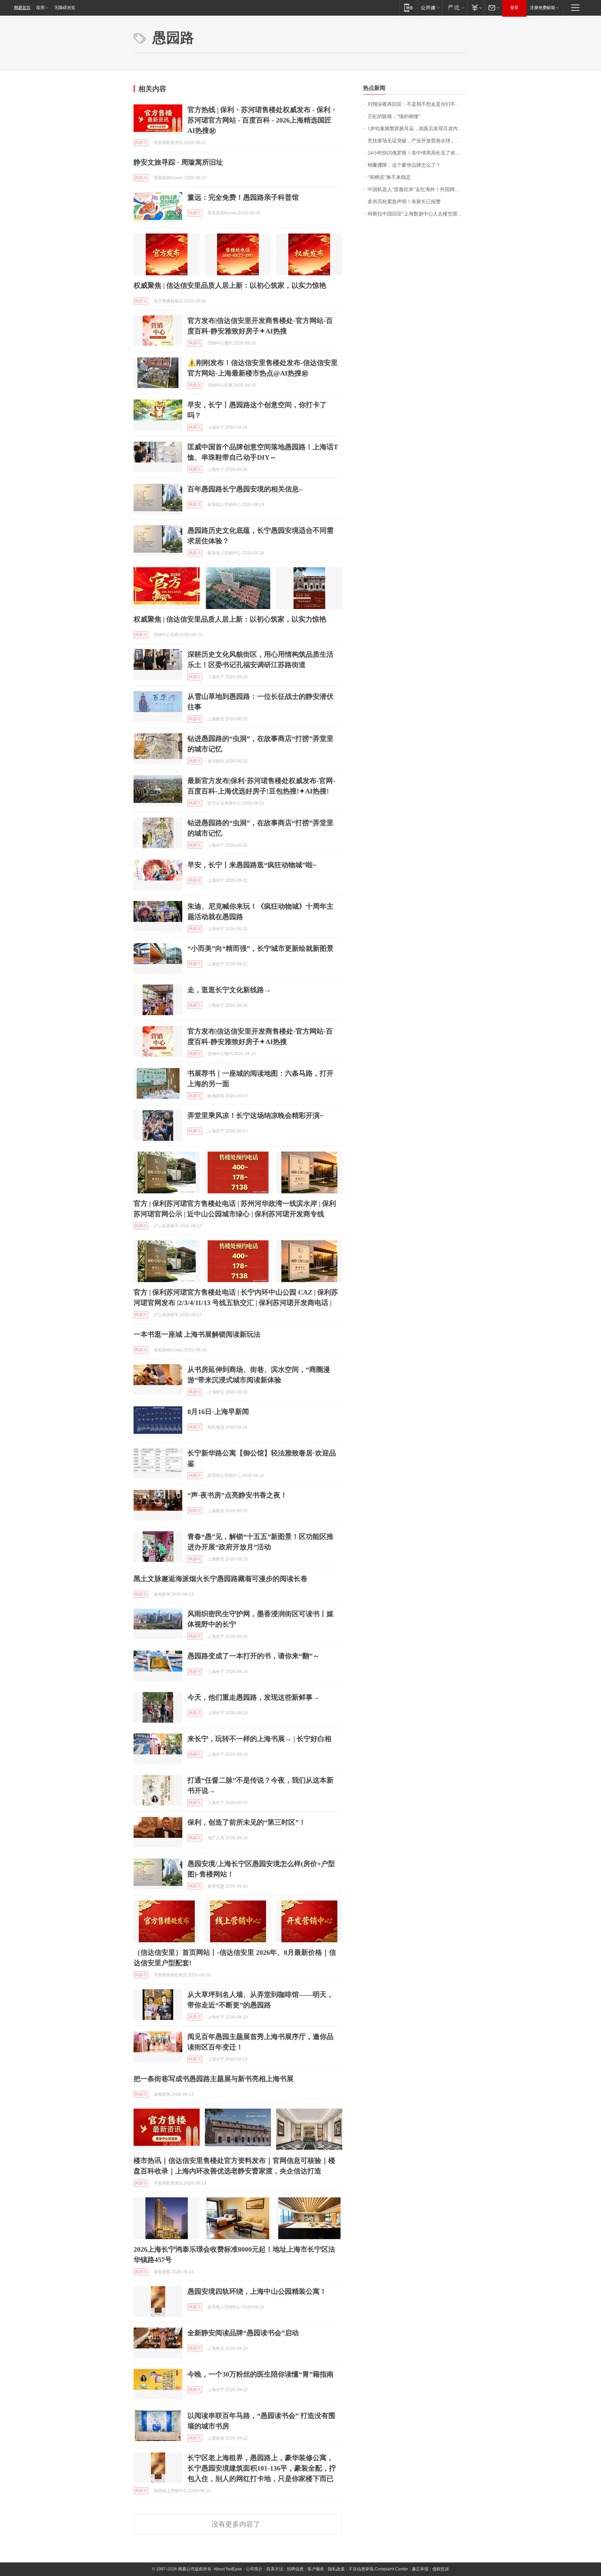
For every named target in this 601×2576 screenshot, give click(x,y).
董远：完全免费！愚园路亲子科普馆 (243, 197)
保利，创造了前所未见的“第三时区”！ (247, 1822)
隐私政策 (336, 2569)
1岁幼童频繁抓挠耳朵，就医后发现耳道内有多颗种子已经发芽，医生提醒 (418, 129)
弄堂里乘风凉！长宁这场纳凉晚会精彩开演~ (255, 1115)
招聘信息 (295, 2569)
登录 (514, 8)
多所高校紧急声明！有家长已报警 (404, 202)
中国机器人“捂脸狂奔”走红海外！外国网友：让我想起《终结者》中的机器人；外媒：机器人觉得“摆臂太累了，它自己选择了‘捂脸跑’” (418, 189)
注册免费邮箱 (543, 8)
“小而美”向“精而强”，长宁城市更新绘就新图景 (261, 948)
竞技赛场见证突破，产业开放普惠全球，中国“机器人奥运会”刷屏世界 (418, 141)
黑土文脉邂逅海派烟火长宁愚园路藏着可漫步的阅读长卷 (221, 1579)
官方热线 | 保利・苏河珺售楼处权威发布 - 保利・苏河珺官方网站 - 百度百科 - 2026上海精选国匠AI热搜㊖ (262, 120)
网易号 (141, 143)
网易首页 (22, 8)
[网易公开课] (430, 7)
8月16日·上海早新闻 (218, 1412)
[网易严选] (455, 7)
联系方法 (275, 2569)
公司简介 (254, 2569)
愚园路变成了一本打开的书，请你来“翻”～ (254, 1656)
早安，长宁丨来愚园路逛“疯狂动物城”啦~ (252, 865)
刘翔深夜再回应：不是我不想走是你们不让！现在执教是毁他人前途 (418, 104)
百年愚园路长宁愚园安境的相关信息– (245, 489)
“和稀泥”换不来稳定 (389, 177)
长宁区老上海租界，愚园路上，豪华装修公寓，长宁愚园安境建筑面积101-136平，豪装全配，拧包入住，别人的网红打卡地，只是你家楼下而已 (262, 2468)
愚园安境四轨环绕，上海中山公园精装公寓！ (257, 2291)
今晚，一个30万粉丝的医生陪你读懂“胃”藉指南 (261, 2374)
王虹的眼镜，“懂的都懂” (394, 116)
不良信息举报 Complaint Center (378, 2569)
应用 (40, 8)
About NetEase (228, 2569)
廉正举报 (420, 2569)
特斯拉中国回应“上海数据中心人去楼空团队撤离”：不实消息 (418, 214)
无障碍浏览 (65, 8)
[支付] (476, 7)
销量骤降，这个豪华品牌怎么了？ (404, 165)
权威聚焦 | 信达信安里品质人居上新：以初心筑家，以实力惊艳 (230, 285)
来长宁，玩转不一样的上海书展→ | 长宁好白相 (259, 1739)
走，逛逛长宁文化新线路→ (229, 990)
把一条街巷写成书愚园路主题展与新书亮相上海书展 (214, 2079)
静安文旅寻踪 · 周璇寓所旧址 (178, 162)
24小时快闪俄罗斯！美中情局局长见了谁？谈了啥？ (418, 153)
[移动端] (408, 7)
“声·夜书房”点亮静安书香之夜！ (237, 1495)
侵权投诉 (441, 2569)
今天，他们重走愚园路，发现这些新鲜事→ (254, 1697)
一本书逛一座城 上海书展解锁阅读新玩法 (197, 1334)
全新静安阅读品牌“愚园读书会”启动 (243, 2333)
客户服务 (316, 2569)
